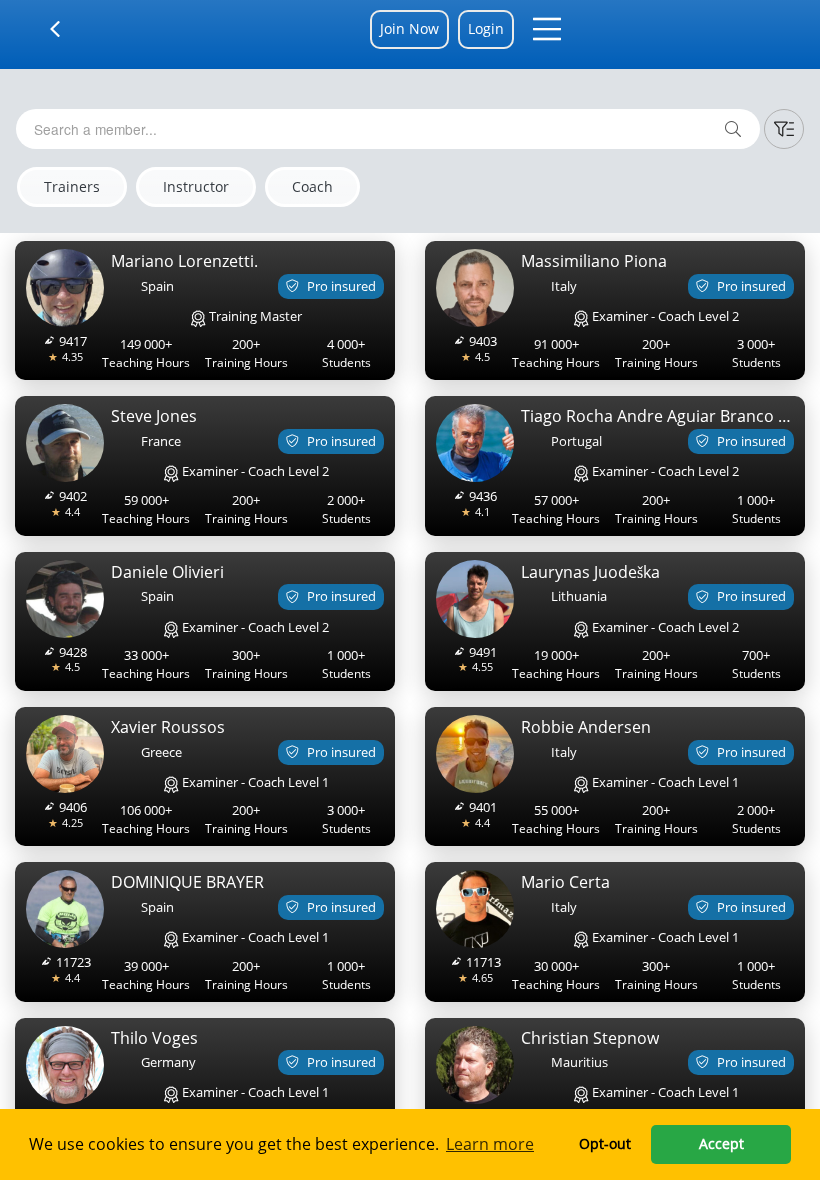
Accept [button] (721, 1143)
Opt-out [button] (605, 1143)
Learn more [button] (490, 1144)
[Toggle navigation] (68, 29)
